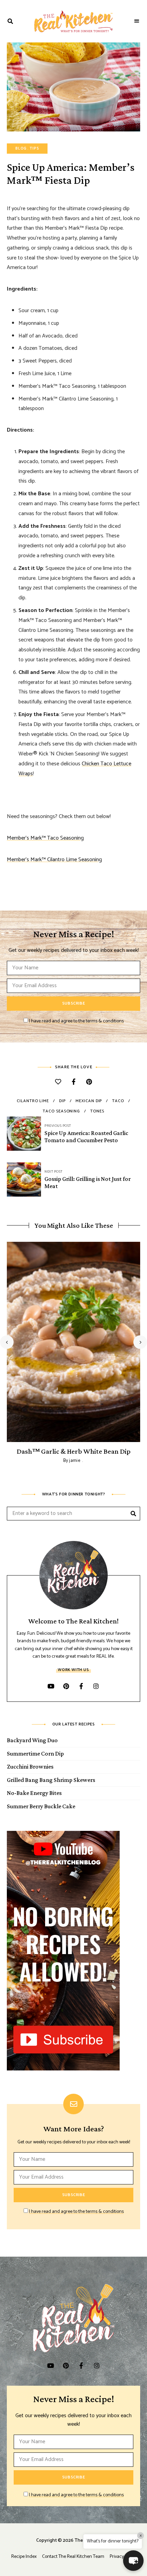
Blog (21, 149)
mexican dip (89, 1101)
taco (118, 1101)
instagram (96, 1686)
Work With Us (73, 1670)
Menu (137, 21)
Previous (7, 1342)
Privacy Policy (123, 2557)
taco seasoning (61, 1111)
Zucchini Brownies (30, 1767)
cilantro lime (33, 1101)
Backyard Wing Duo (32, 1740)
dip (62, 1101)
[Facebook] (74, 1082)
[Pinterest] (89, 1082)
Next (140, 1342)
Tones (97, 1111)
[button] (133, 2561)
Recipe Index (24, 2557)
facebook (81, 1686)
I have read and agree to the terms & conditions (76, 1021)
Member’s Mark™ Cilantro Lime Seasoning (54, 860)
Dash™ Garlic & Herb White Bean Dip (74, 1451)
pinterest (66, 1686)
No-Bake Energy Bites (34, 1793)
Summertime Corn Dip (35, 1754)
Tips (34, 149)
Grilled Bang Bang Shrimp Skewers (51, 1780)
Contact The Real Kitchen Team (73, 2557)
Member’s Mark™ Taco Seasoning (45, 838)
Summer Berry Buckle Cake (41, 1806)
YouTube (51, 1686)
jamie (75, 1461)
